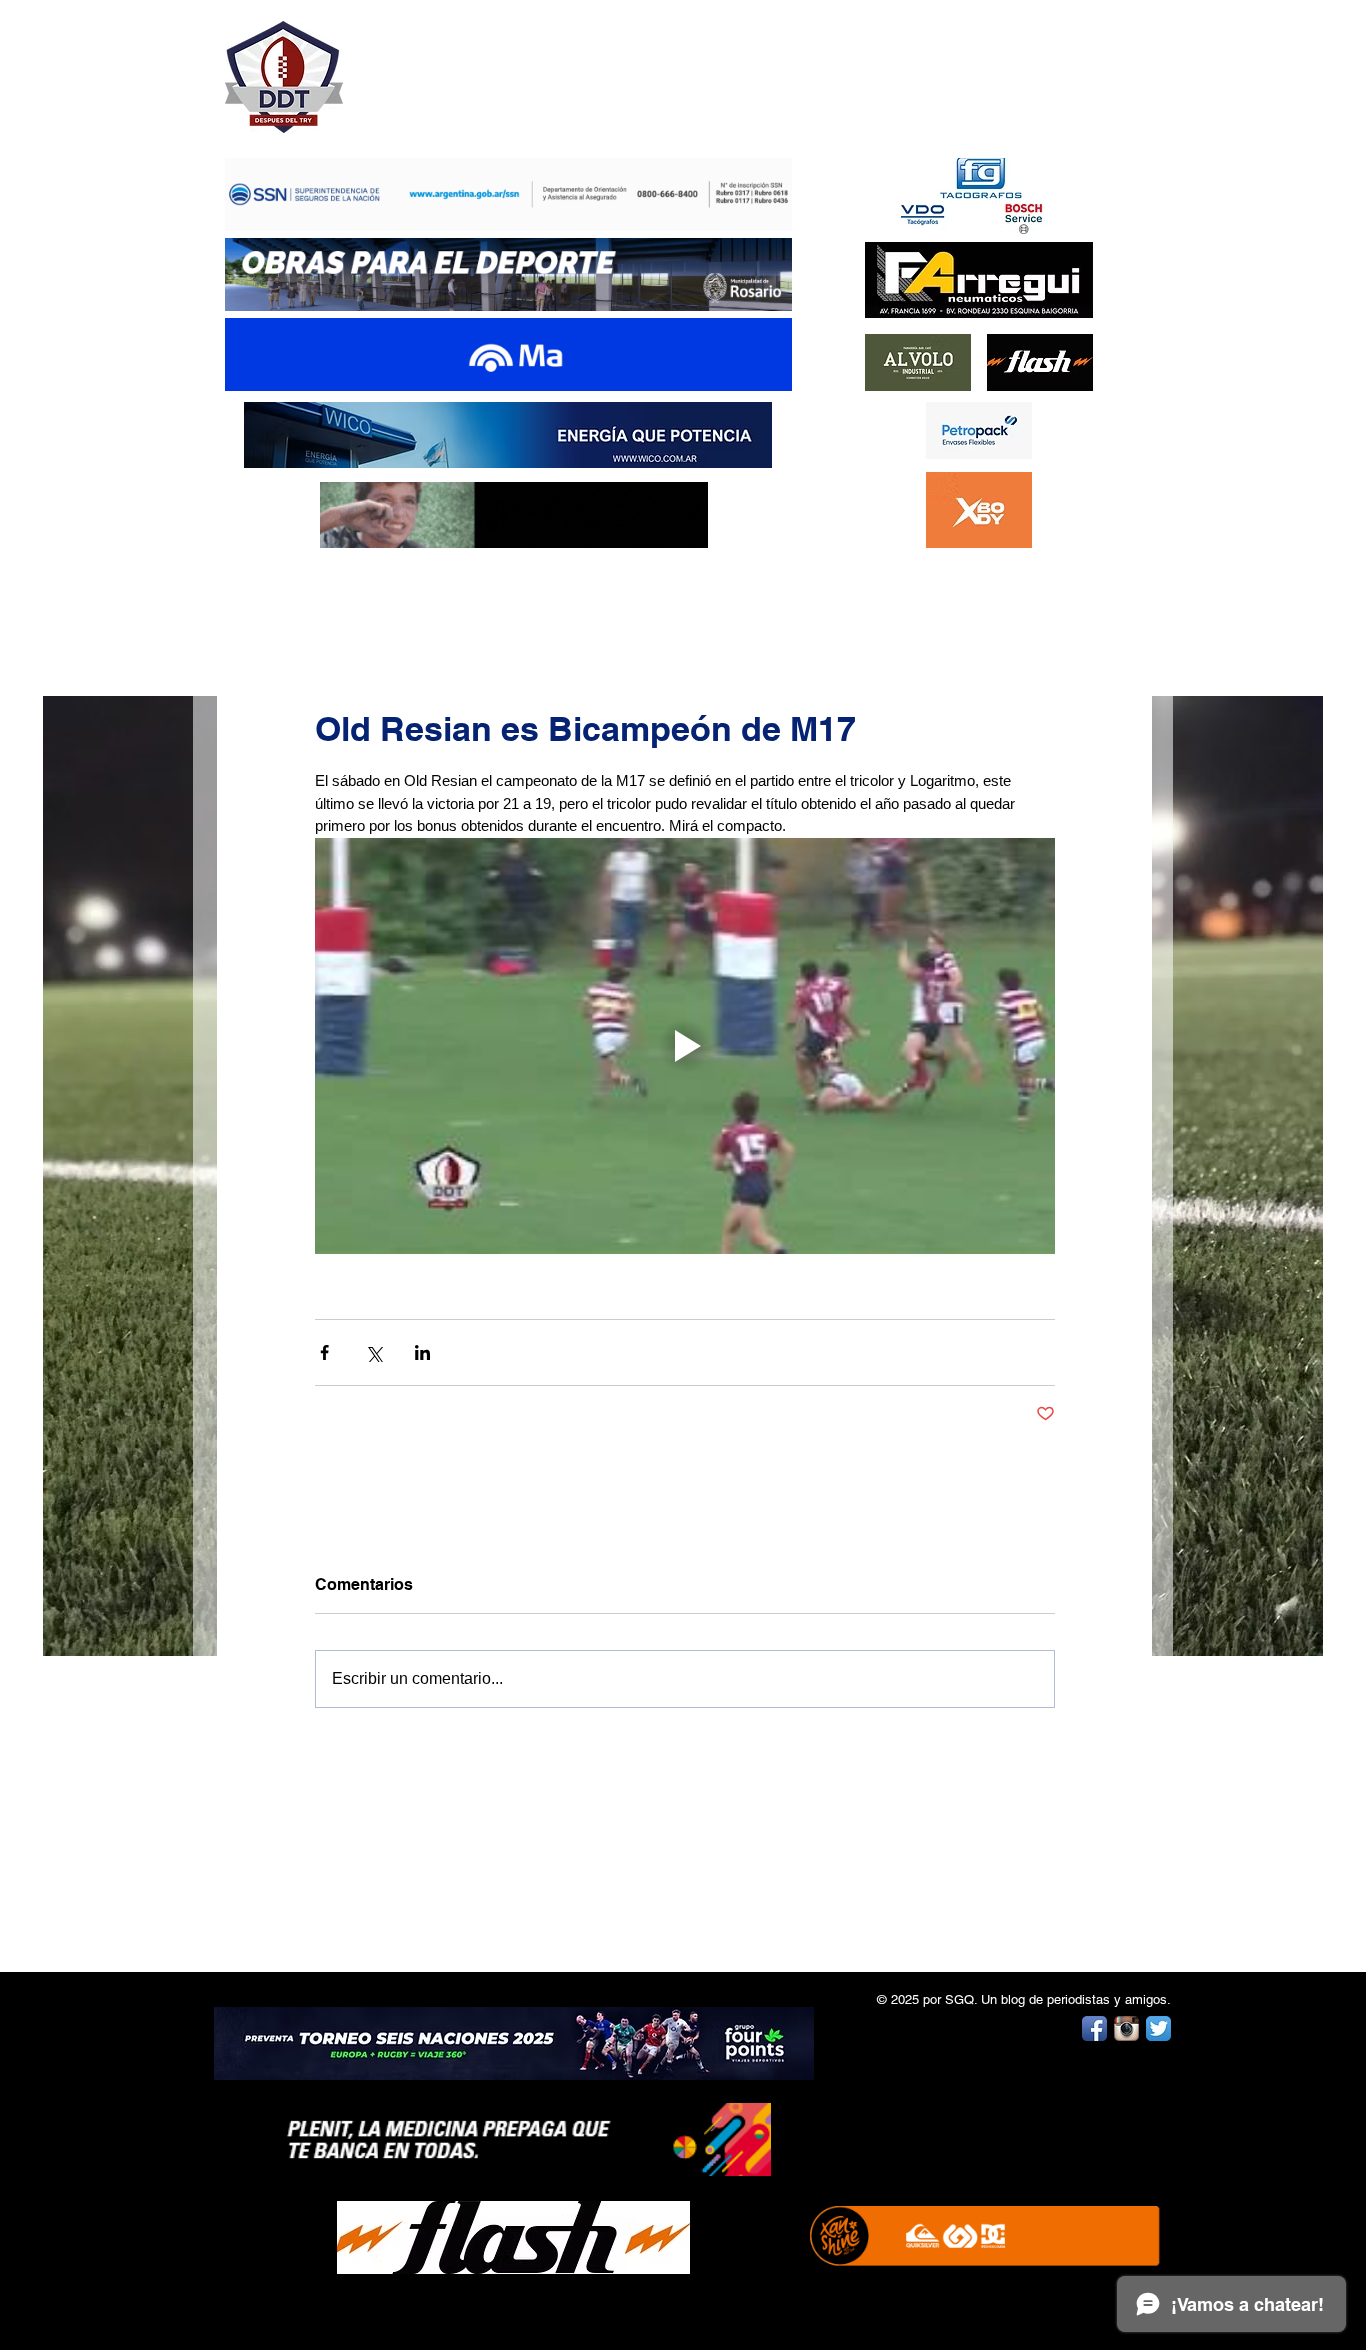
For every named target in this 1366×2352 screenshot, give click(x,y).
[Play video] (685, 1046)
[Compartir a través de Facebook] (324, 1352)
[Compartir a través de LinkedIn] (422, 1352)
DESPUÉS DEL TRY (495, 66)
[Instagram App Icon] (1126, 2028)
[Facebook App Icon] (1094, 2028)
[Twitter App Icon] (1158, 2028)
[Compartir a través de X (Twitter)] (373, 1352)
